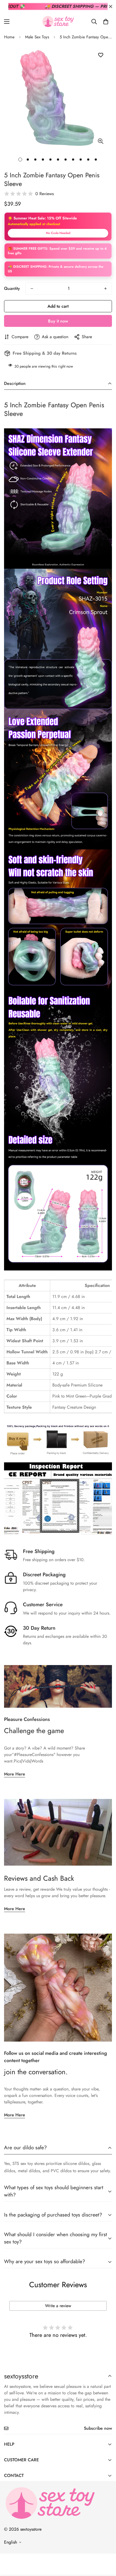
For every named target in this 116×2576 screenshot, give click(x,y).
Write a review (58, 2306)
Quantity (12, 288)
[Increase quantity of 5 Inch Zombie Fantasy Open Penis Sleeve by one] (105, 289)
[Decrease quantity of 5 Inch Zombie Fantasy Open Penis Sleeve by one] (32, 289)
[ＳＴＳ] (58, 21)
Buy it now (58, 321)
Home (9, 37)
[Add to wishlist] (100, 55)
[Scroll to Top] (106, 2547)
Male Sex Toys (37, 37)
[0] (106, 22)
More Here (15, 1774)
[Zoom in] (100, 141)
